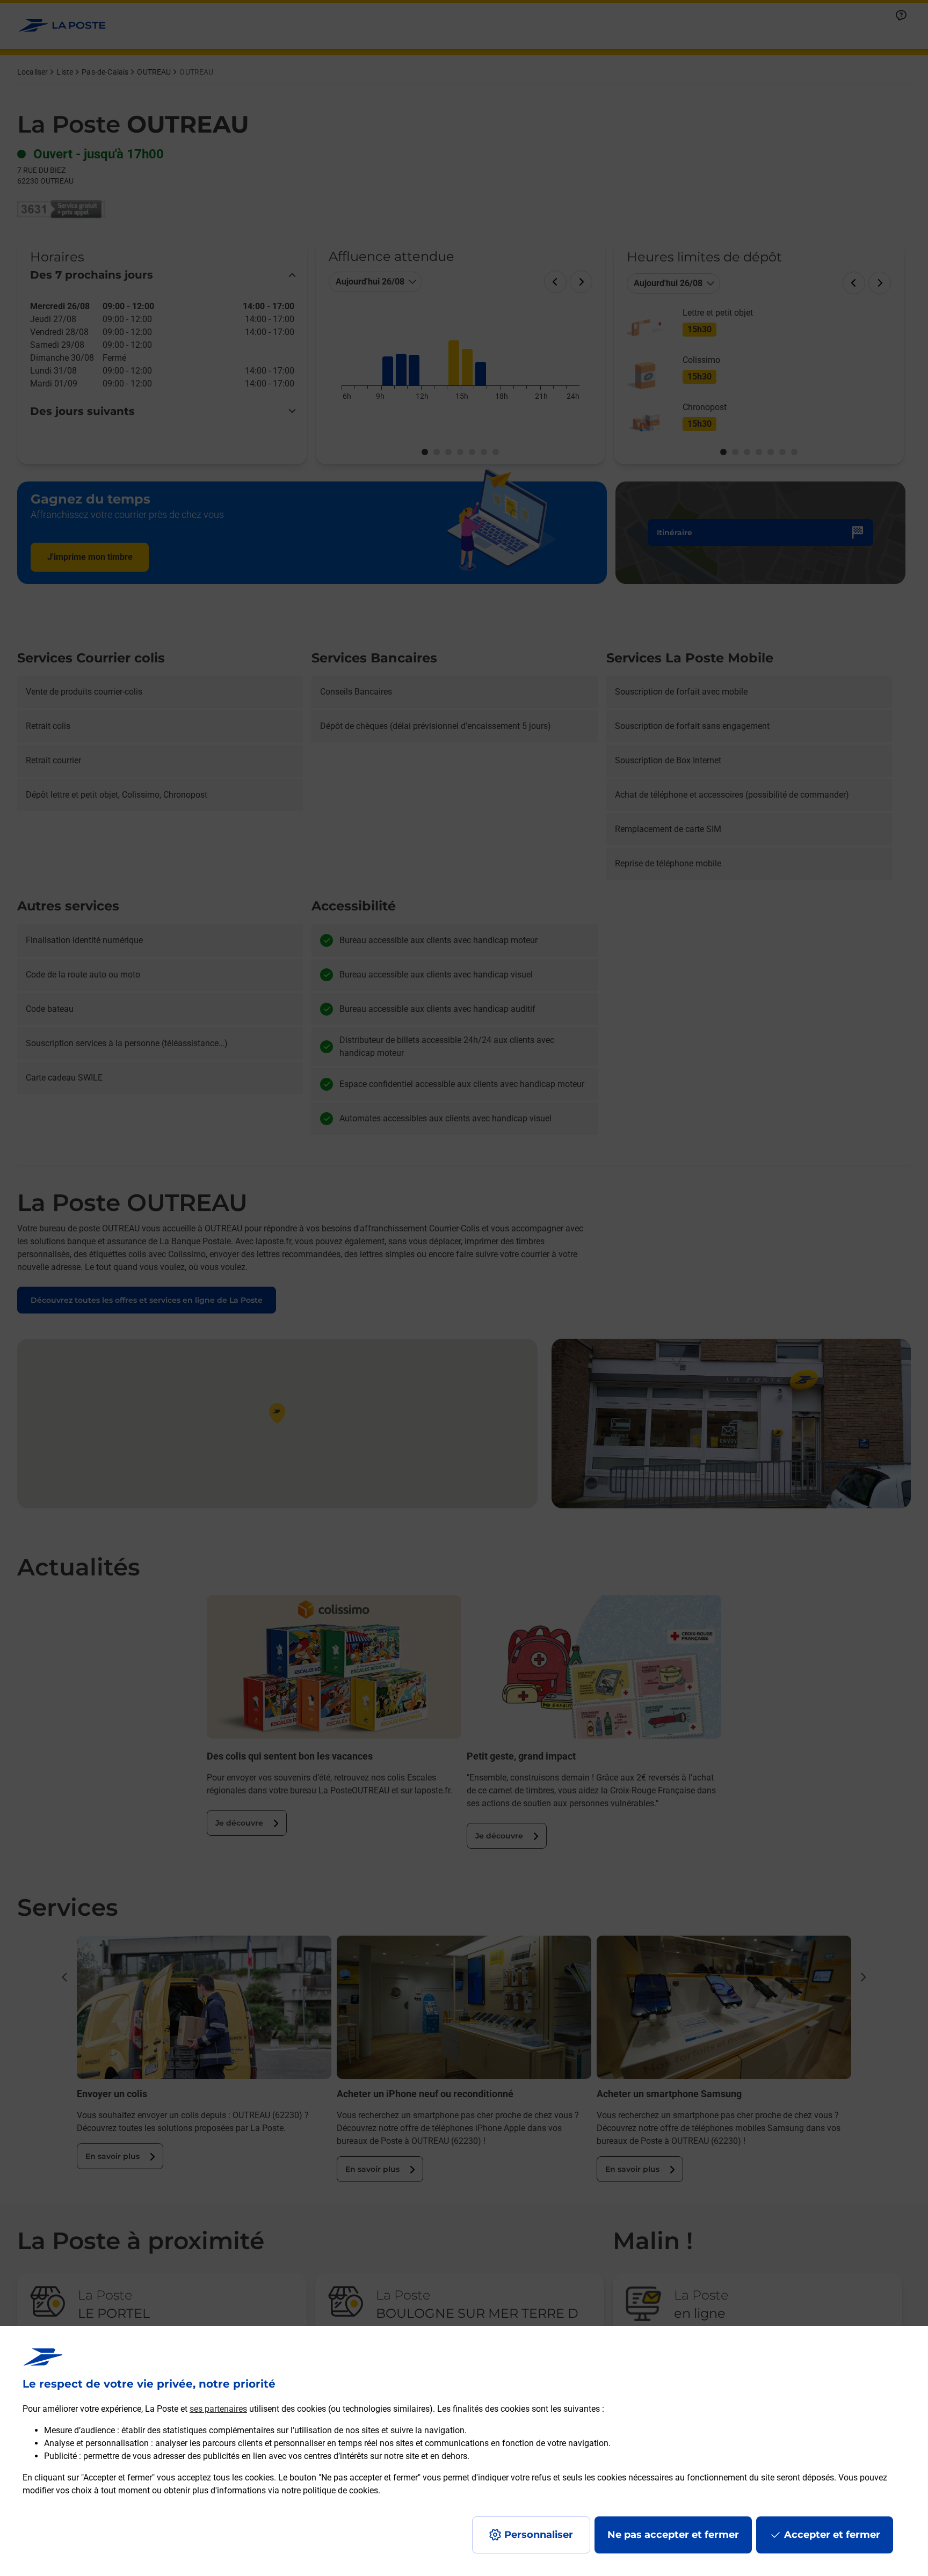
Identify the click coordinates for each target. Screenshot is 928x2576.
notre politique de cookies (330, 2490)
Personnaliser (539, 2535)
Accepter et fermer (832, 2535)
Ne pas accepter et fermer (673, 2535)
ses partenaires (218, 2409)
